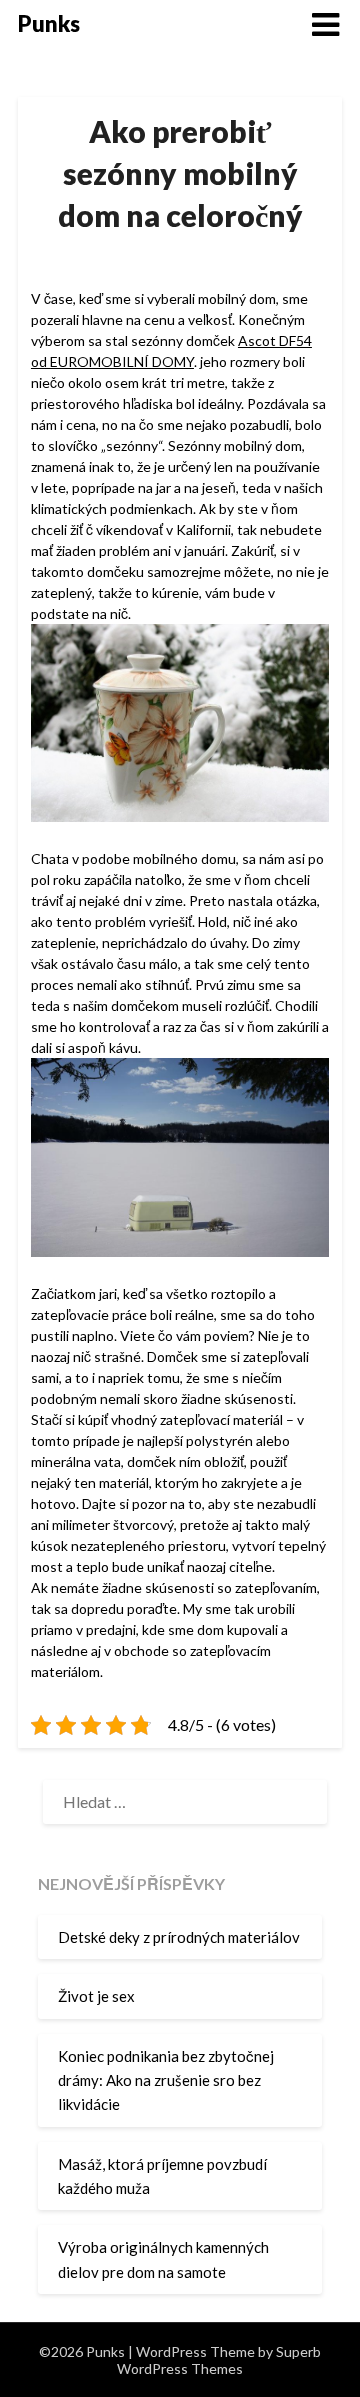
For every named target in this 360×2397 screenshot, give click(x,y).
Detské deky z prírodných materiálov (179, 1937)
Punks (49, 23)
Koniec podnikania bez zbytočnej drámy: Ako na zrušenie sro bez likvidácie (166, 2080)
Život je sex (96, 1996)
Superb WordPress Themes (219, 2360)
